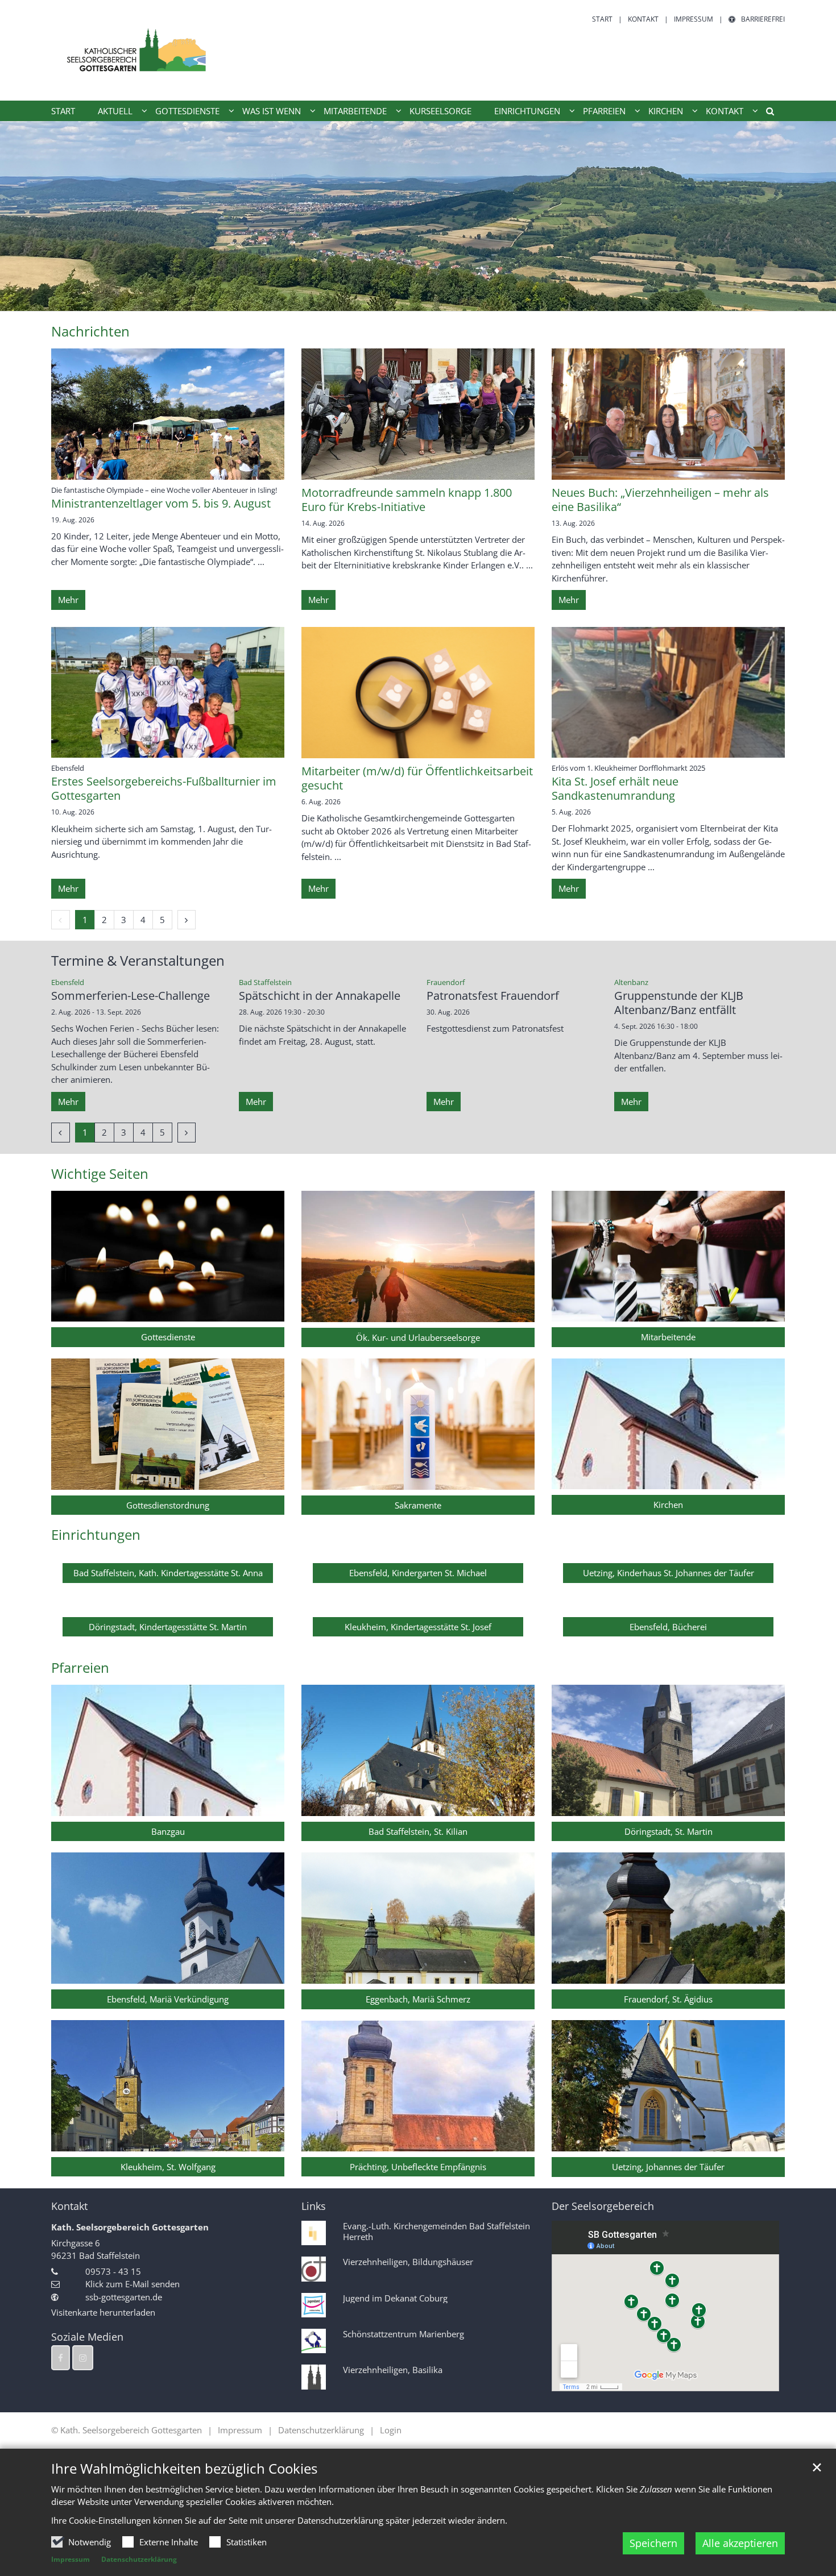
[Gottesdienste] (168, 1256)
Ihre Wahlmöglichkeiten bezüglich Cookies (184, 2469)
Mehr (68, 600)
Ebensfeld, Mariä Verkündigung (168, 1999)
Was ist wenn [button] (272, 111)
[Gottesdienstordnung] (168, 1424)
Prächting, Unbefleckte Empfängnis (418, 2167)
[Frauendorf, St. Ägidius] (668, 1918)
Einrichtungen (96, 1535)
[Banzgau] (168, 1750)
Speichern (653, 2543)
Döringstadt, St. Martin (669, 1831)
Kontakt (69, 2206)
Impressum (71, 2559)
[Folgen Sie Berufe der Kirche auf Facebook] (61, 2358)
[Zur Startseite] (136, 50)
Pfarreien (80, 1668)
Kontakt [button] (725, 111)
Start (63, 111)
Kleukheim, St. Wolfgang (168, 2167)
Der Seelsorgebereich (603, 2206)
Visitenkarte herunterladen (103, 2312)
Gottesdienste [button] (187, 111)
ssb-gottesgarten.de (124, 2297)
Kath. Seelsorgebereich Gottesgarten (130, 2227)
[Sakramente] (418, 1424)
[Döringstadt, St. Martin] (668, 1750)
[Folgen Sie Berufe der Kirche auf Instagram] (83, 2358)
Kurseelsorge (440, 111)
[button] (766, 113)
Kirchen (668, 1505)
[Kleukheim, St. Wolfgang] (168, 2086)
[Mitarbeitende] (668, 1256)
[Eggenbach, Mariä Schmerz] (418, 1918)
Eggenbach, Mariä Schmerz (418, 1999)
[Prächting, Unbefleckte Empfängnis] (418, 2086)
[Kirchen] (668, 1424)
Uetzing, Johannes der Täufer (668, 2167)
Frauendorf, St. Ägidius (668, 1999)
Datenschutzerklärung (139, 2559)
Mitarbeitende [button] (355, 111)
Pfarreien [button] (604, 111)
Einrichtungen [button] (527, 111)
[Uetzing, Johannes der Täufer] (668, 2086)
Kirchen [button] (666, 111)
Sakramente (418, 1505)
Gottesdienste (168, 1337)
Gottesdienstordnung (168, 1505)
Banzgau (168, 1831)
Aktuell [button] (115, 111)
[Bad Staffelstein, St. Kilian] (418, 1750)
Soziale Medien (87, 2337)
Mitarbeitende (668, 1337)
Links (314, 2206)
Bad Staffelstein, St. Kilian (418, 1831)
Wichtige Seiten (100, 1174)
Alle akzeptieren (740, 2543)
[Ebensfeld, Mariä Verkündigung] (168, 1918)
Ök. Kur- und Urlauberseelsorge (418, 1337)
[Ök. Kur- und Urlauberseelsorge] (418, 1256)
